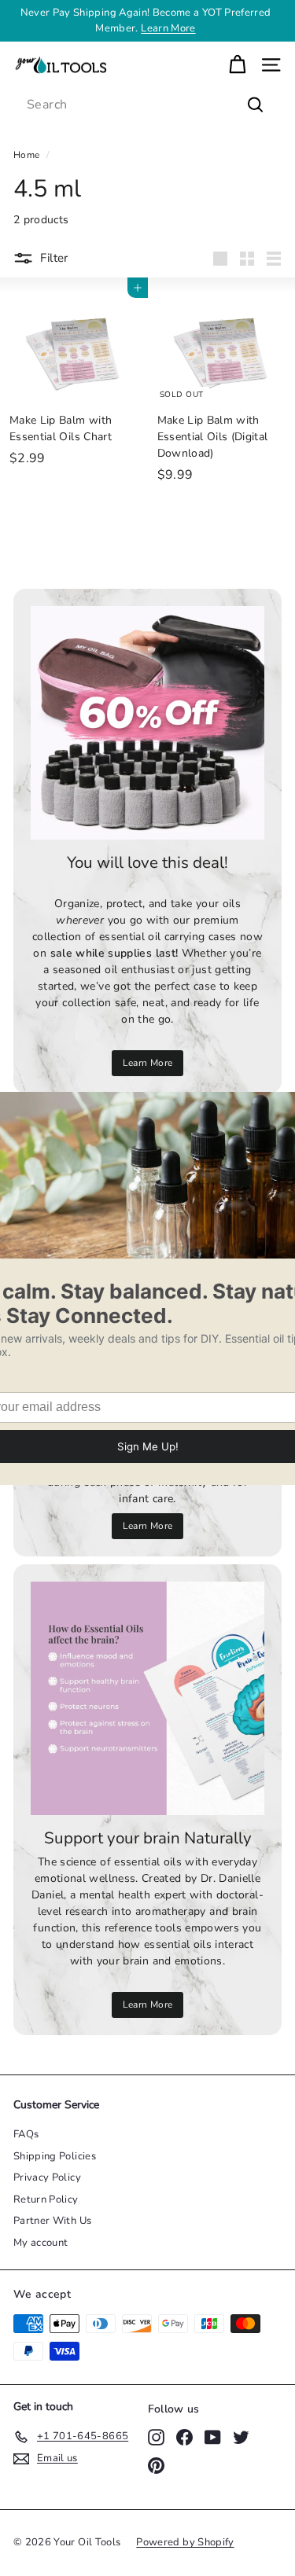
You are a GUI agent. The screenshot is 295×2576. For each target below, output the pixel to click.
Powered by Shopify (185, 2542)
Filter (54, 258)
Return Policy (46, 2199)
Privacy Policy (47, 2177)
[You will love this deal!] (147, 723)
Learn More (168, 28)
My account (41, 2243)
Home (26, 155)
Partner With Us (52, 2221)
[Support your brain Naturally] (147, 1698)
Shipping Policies (55, 2156)
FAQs (26, 2134)
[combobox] (147, 105)
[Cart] (237, 65)
